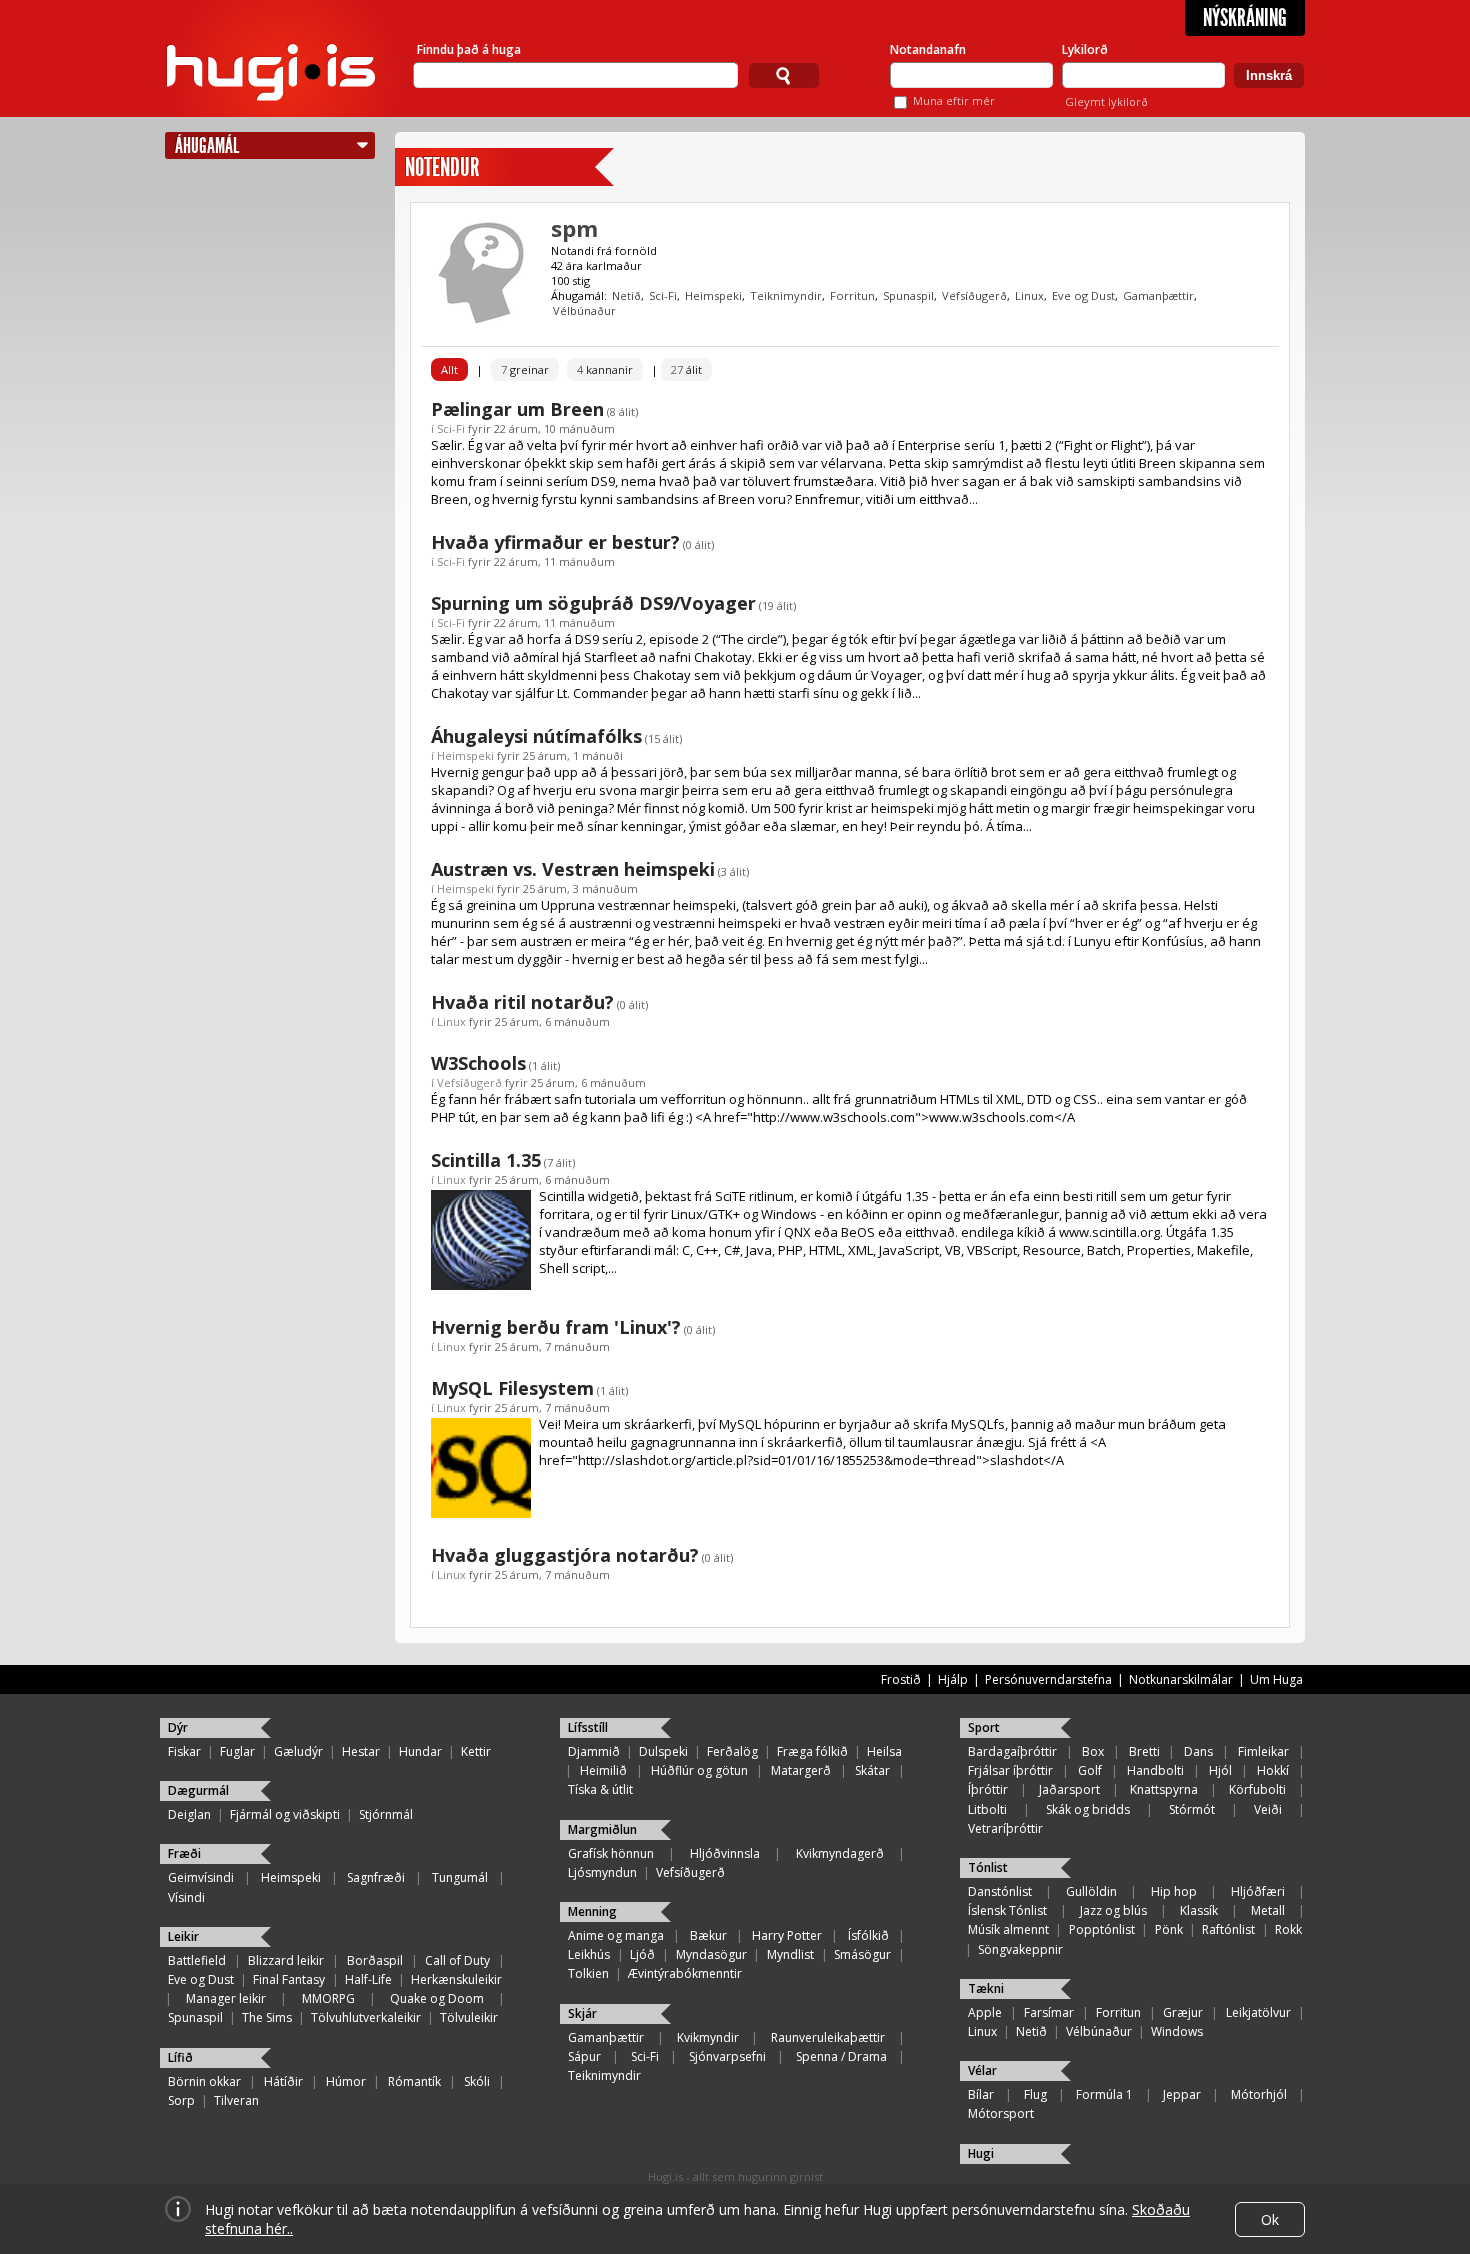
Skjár (582, 2013)
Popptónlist (1102, 1929)
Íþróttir (988, 1789)
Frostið (901, 1679)
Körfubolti (1257, 1789)
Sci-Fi (663, 295)
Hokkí (1273, 1770)
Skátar (872, 1770)
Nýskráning (1245, 18)
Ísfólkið (868, 1935)
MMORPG (328, 1998)
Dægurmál (198, 1790)
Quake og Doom (437, 1998)
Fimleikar (1263, 1751)
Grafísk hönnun (611, 1853)
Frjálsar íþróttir (1010, 1770)
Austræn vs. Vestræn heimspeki (573, 869)
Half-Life (368, 1979)
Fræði (184, 1853)
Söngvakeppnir (1020, 1949)
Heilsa (884, 1751)
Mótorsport (1001, 2113)
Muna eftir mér (954, 100)
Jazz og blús (1113, 1910)
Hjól (1220, 1770)
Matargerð (801, 1770)
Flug (1035, 2094)
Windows (1177, 2031)
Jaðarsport (1069, 1789)
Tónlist (988, 1867)
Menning (592, 1911)
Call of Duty (457, 1960)
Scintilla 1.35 (486, 1160)
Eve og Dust (1083, 295)
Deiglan (189, 1814)
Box (1093, 1751)
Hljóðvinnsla (725, 1853)
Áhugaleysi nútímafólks (536, 736)
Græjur (1183, 2012)
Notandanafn (928, 49)
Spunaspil (908, 295)
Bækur (708, 1935)
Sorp (181, 2100)
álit (686, 369)
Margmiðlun (602, 1829)
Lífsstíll (588, 1727)
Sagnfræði (376, 1877)
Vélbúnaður (584, 310)
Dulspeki (663, 1751)
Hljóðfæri (1258, 1891)
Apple (985, 2012)
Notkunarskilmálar (1181, 1679)
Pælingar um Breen (517, 409)
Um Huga (1276, 1679)
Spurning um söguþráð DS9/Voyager (593, 603)
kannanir (605, 369)
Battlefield (197, 1960)
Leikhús (589, 1954)
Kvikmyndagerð (840, 1853)
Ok (1270, 2219)
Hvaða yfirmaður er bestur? (555, 542)
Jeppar (1182, 2094)
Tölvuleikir (469, 2017)
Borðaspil (375, 1960)
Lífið (180, 2057)
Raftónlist (1228, 1929)
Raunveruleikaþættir (828, 2037)
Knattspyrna (1164, 1789)
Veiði (1268, 1809)
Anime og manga (616, 1935)
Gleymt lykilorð (1106, 101)
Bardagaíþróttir (1012, 1751)
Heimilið (603, 1770)
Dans (1198, 1751)
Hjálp (953, 1679)
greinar (525, 369)
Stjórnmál (386, 1814)
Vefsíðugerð (974, 295)
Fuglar (237, 1751)
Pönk (1169, 1929)
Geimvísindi (201, 1877)
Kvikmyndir (708, 2037)
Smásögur (862, 1954)
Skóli (477, 2081)
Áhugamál (207, 145)
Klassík (1199, 1910)
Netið (626, 295)
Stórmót (1192, 1809)
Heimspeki (713, 295)
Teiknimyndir (786, 295)
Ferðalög (732, 1751)
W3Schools (478, 1063)
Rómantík (414, 2081)
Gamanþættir (1158, 295)
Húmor (346, 2081)
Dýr (178, 1727)
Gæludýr (298, 1751)
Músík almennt (1008, 1929)
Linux (1029, 295)
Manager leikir (226, 1998)
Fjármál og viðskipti (285, 1814)
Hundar (420, 1751)
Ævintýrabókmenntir (685, 1973)
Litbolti (987, 1809)
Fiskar (184, 1751)
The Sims (267, 2017)
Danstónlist (1000, 1891)
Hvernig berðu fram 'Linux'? (556, 1327)
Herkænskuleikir (456, 1979)
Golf (1090, 1770)
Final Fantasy (289, 1979)
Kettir (476, 1751)
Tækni (986, 1988)
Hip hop (1174, 1891)
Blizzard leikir (286, 1960)
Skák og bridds (1088, 1809)
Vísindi (186, 1897)
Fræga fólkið (812, 1751)
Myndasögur (711, 1954)
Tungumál (460, 1877)
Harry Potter (787, 1935)
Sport (984, 1727)
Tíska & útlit (600, 1789)
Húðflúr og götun (699, 1770)
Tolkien (588, 1973)
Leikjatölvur (1258, 2012)
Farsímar (1049, 2012)
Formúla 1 (1104, 2094)
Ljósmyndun (602, 1872)
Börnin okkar (204, 2081)
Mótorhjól (1259, 2094)
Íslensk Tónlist (1007, 1910)
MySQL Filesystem (512, 1388)
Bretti (1144, 1751)
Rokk (1288, 1929)
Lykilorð (1085, 49)
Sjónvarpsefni (727, 2056)
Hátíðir (283, 2081)
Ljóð (642, 1954)
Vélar (982, 2070)
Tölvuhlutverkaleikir (366, 2017)
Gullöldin (1091, 1891)
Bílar (981, 2094)
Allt (449, 369)
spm (574, 228)
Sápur (584, 2056)
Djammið (594, 1751)
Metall (1268, 1910)
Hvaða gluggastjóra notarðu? (565, 1555)
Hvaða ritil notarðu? (522, 1002)
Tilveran (236, 2100)
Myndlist (790, 1954)
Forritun (852, 295)
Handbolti (1155, 1770)
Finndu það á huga (469, 49)
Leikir (183, 1936)
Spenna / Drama (841, 2056)
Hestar (361, 1751)
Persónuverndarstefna (1048, 1679)
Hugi (981, 2153)
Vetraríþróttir (1005, 1828)
